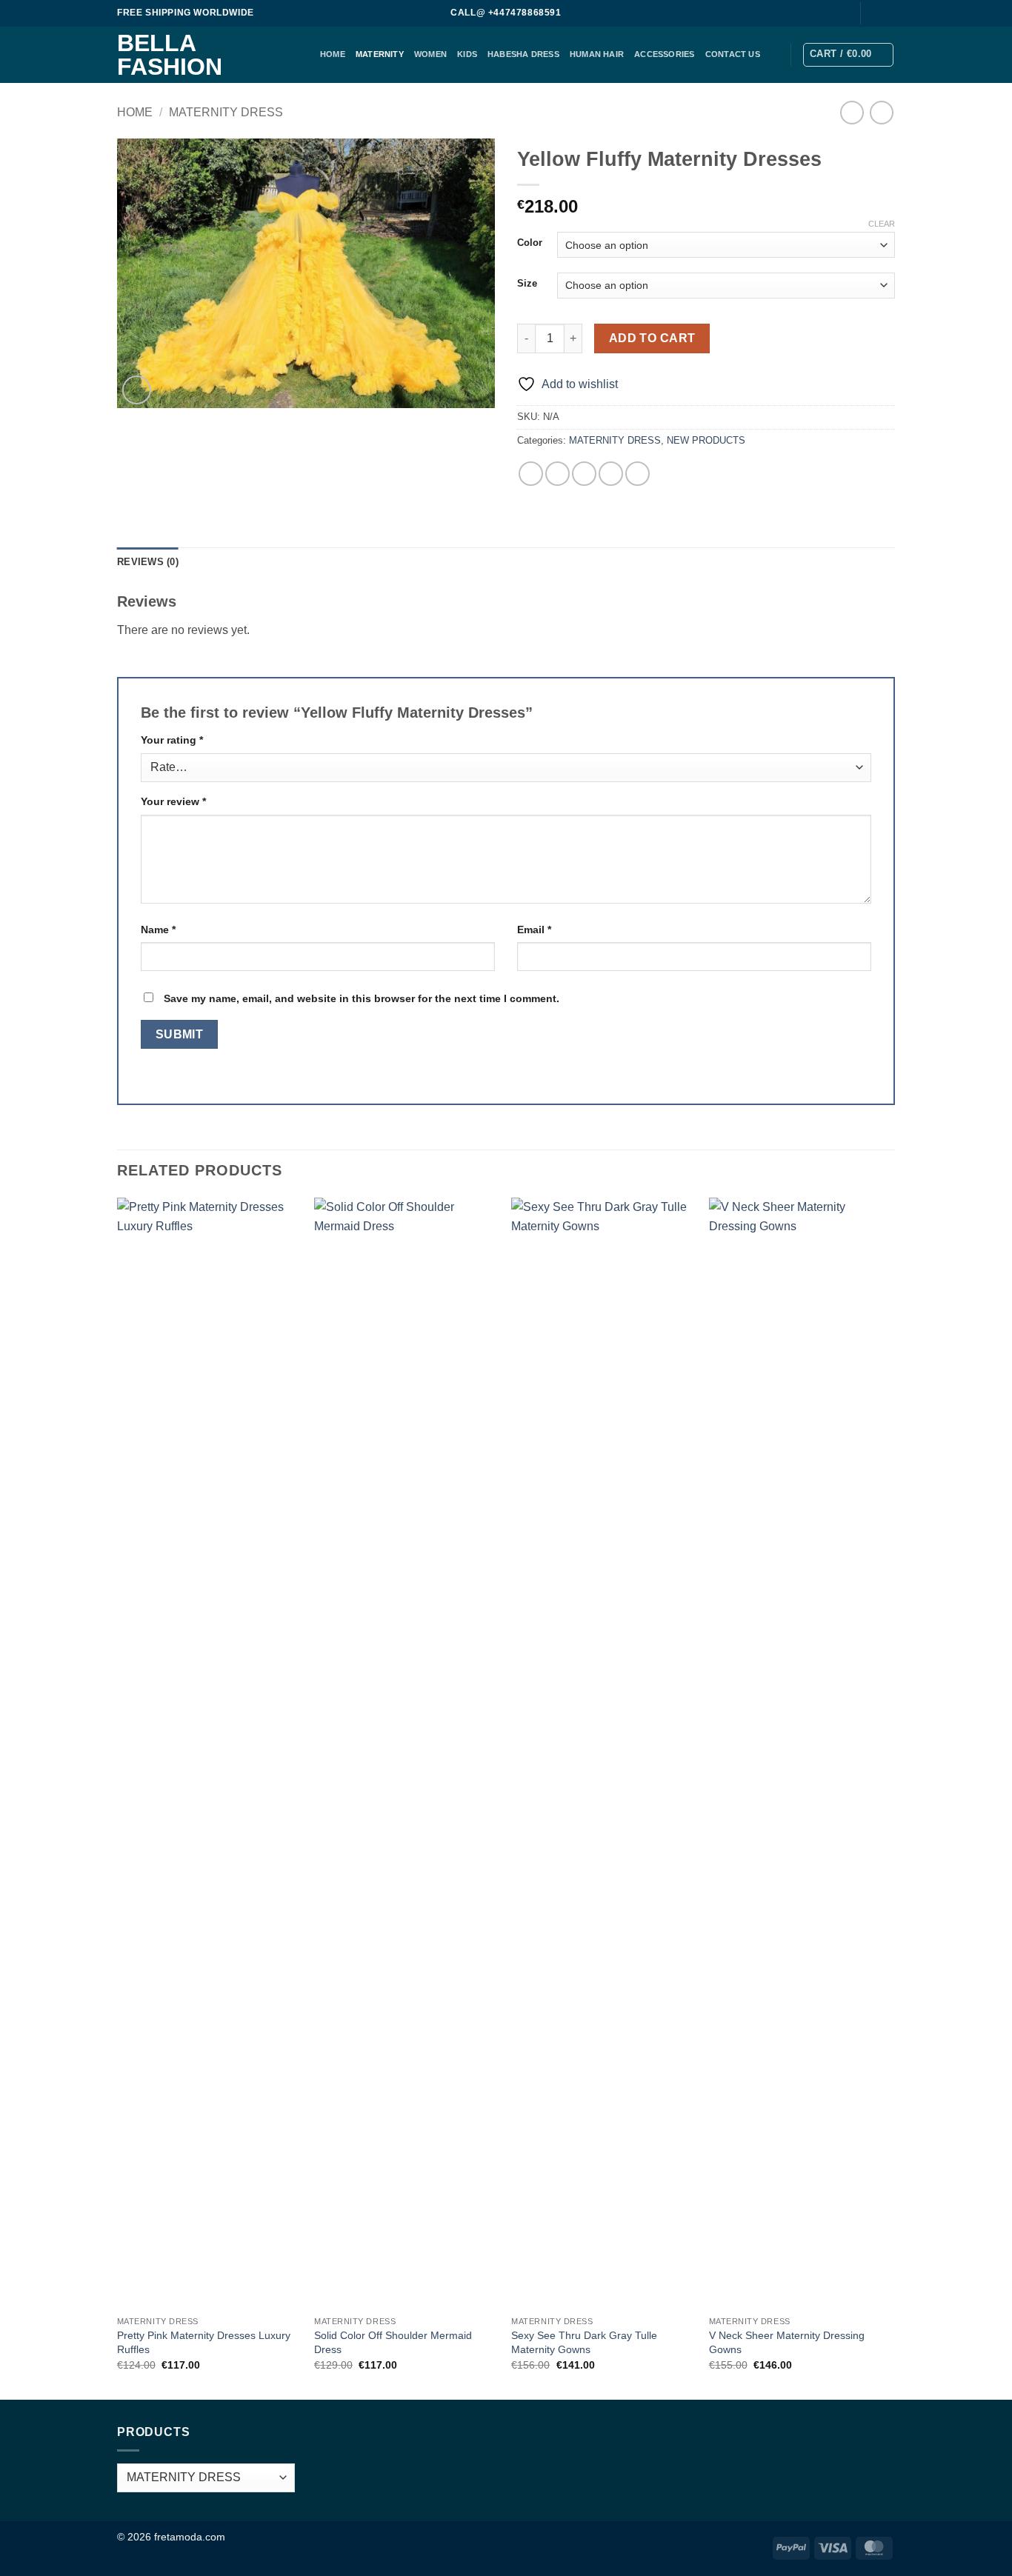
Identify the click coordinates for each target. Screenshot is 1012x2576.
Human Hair (597, 54)
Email (534, 930)
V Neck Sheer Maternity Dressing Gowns (787, 2342)
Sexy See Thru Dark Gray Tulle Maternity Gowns (584, 2342)
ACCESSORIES (664, 54)
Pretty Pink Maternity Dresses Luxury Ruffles (204, 2342)
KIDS (467, 54)
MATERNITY (380, 54)
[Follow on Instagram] (888, 13)
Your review (173, 801)
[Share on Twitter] (557, 474)
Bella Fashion (170, 55)
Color (530, 243)
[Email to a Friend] (584, 474)
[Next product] (852, 112)
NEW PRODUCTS (706, 440)
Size (527, 284)
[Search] (840, 13)
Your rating (172, 740)
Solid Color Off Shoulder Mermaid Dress (393, 2342)
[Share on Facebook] (531, 474)
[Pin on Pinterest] (611, 474)
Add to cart (652, 338)
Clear (882, 224)
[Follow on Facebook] (873, 13)
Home (135, 112)
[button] (848, 55)
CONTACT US (733, 54)
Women (430, 54)
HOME (333, 54)
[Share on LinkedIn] (638, 474)
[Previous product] (881, 112)
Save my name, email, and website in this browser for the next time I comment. (362, 998)
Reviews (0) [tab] (148, 562)
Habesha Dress (523, 54)
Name (158, 930)
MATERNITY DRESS (226, 112)
